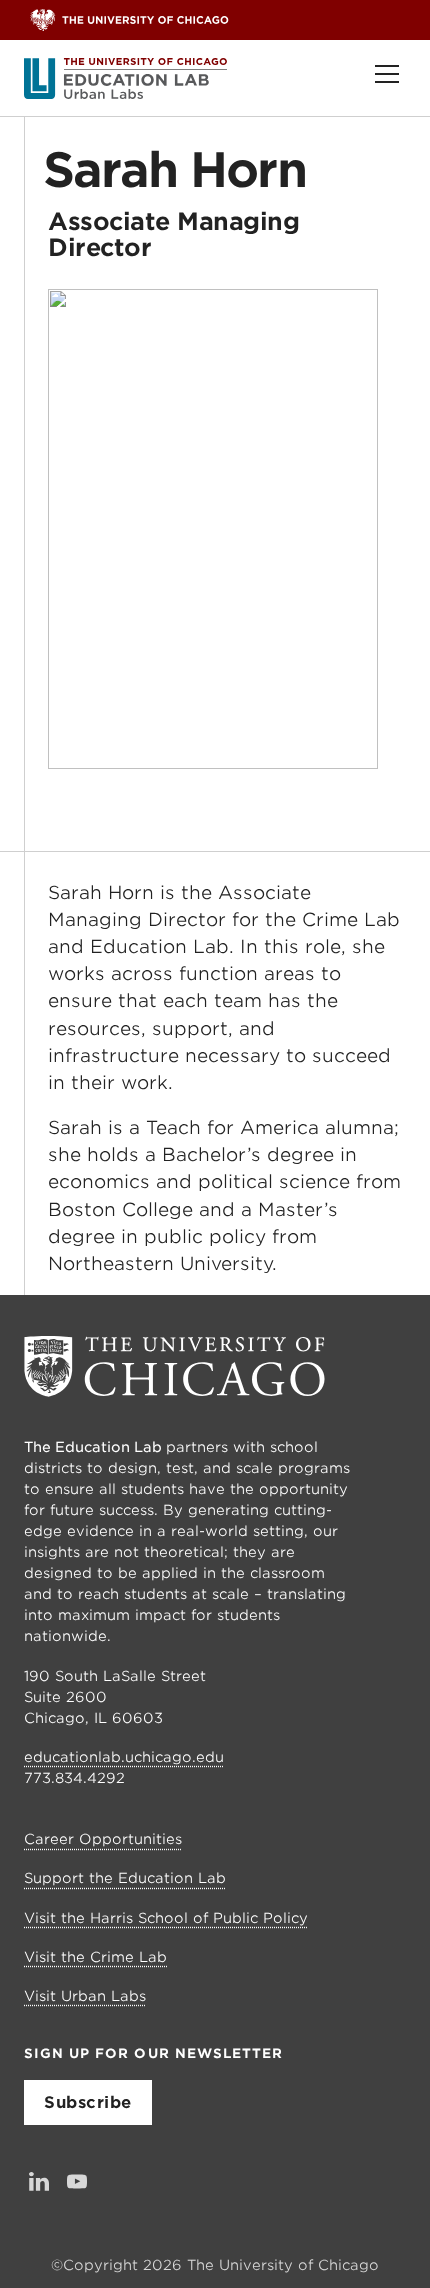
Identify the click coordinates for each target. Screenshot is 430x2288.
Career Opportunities (103, 1839)
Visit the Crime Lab (95, 1957)
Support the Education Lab (125, 1878)
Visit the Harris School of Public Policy (166, 1918)
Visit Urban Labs (85, 1996)
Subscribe (88, 2102)
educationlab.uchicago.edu (124, 1757)
